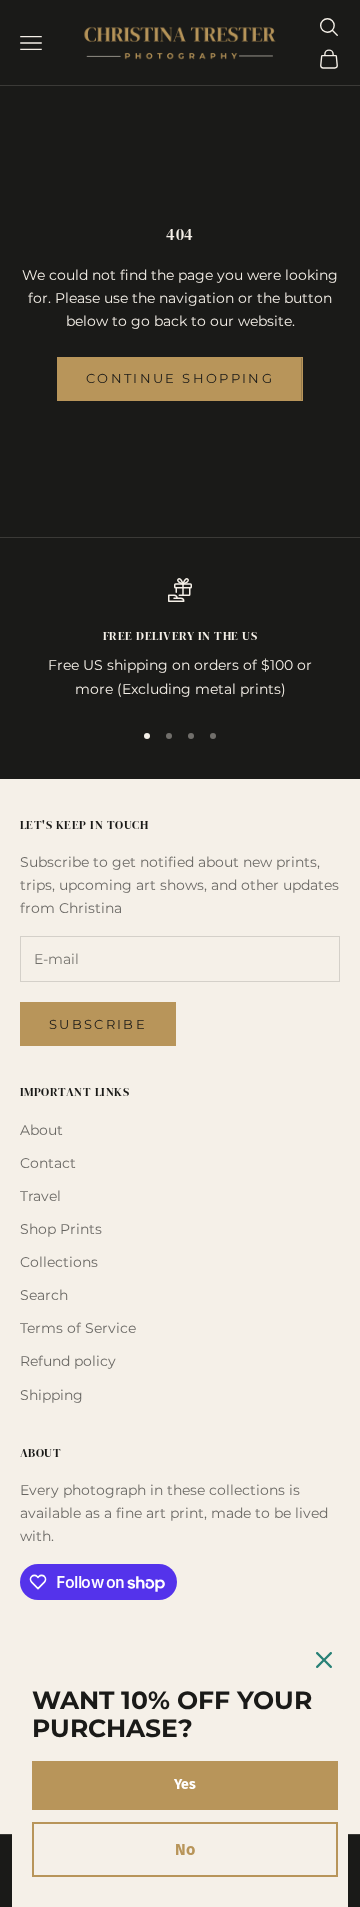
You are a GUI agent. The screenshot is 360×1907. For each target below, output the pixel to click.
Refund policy (68, 1361)
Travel (40, 1196)
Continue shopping (180, 378)
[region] (180, 639)
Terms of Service (78, 1328)
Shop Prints (61, 1229)
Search (44, 1295)
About (41, 1130)
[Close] (324, 1660)
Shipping (51, 1395)
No (185, 1849)
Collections (59, 1262)
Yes (185, 1784)
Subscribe (98, 1024)
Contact (48, 1163)
